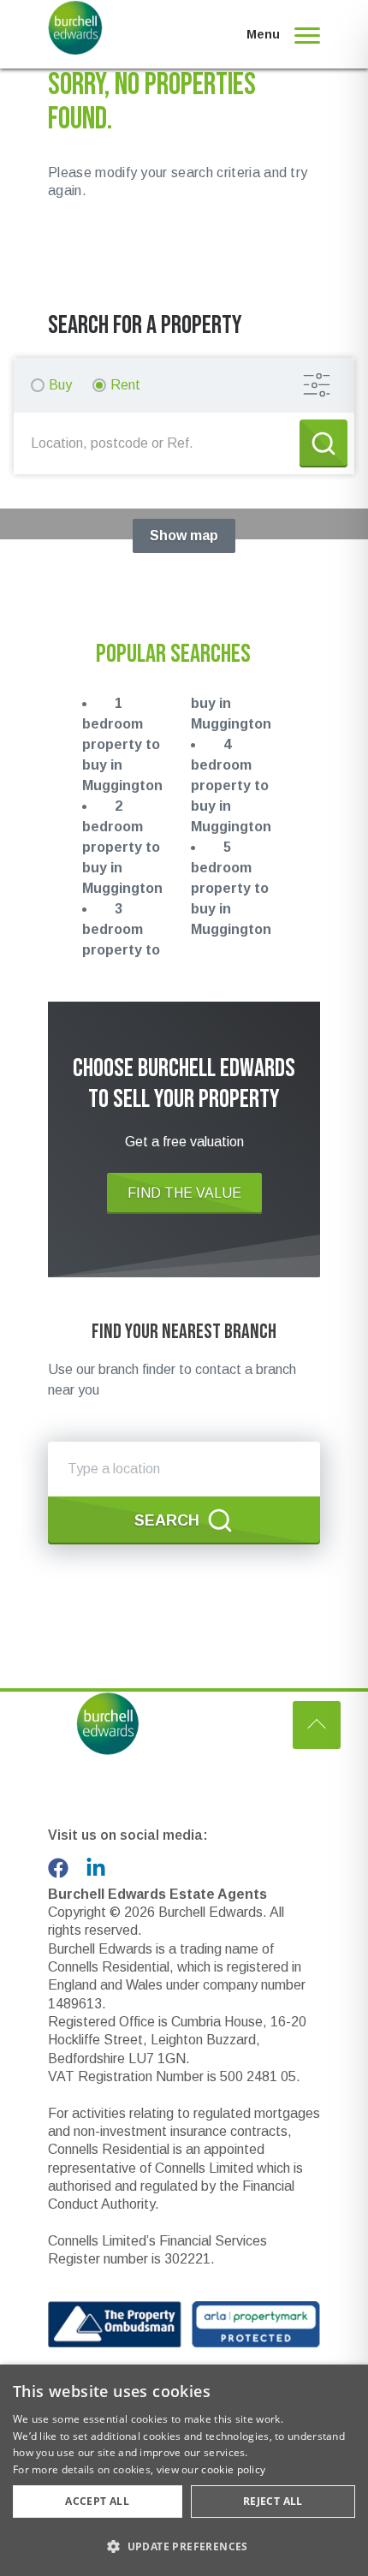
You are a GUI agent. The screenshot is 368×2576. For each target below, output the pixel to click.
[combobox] (160, 443)
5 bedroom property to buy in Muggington (231, 888)
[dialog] (184, 2470)
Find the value (184, 1193)
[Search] (323, 443)
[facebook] (58, 1868)
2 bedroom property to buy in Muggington (122, 847)
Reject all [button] (273, 2501)
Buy (60, 385)
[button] (184, 2546)
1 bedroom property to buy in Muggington (122, 744)
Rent (125, 385)
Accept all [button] (97, 2501)
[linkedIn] (96, 1868)
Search (167, 1520)
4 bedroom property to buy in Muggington (231, 785)
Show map (184, 535)
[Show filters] (317, 385)
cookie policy (233, 2469)
